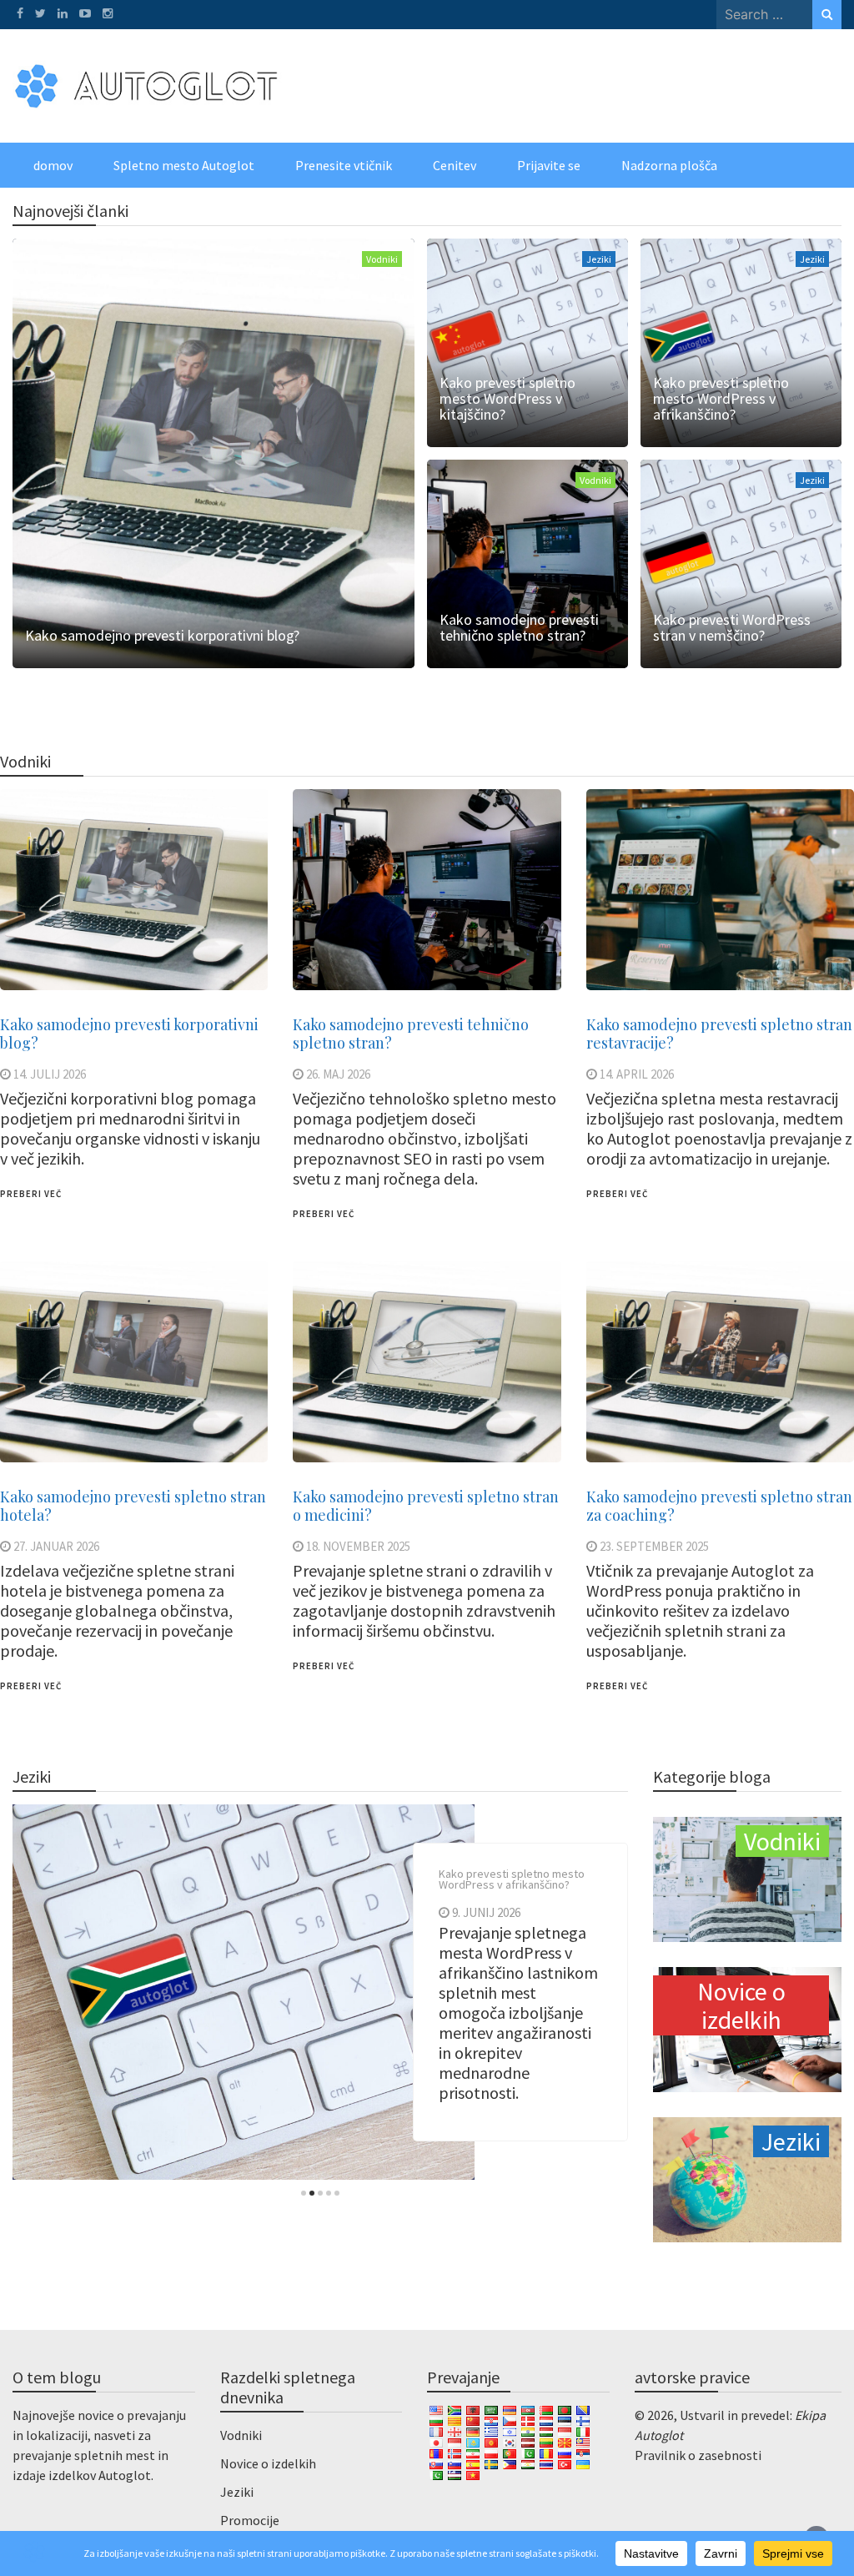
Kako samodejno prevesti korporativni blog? (162, 635)
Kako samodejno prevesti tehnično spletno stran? (519, 627)
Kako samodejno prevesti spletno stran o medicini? (426, 1506)
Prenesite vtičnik (344, 165)
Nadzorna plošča (669, 165)
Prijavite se (549, 165)
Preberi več (31, 1194)
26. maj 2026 (338, 1074)
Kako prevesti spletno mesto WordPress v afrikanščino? (721, 398)
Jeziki (599, 259)
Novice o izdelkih (268, 2463)
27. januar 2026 (56, 1546)
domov (53, 165)
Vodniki (382, 259)
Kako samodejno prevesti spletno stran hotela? (133, 1506)
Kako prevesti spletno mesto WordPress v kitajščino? (507, 398)
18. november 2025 (358, 1546)
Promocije (250, 2520)
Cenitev (455, 165)
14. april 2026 (637, 1074)
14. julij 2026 (50, 1074)
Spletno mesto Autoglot (184, 165)
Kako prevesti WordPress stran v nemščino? (732, 627)
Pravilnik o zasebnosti (698, 2455)
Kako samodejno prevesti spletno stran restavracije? (719, 1034)
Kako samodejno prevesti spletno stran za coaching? (719, 1506)
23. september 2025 (654, 1546)
